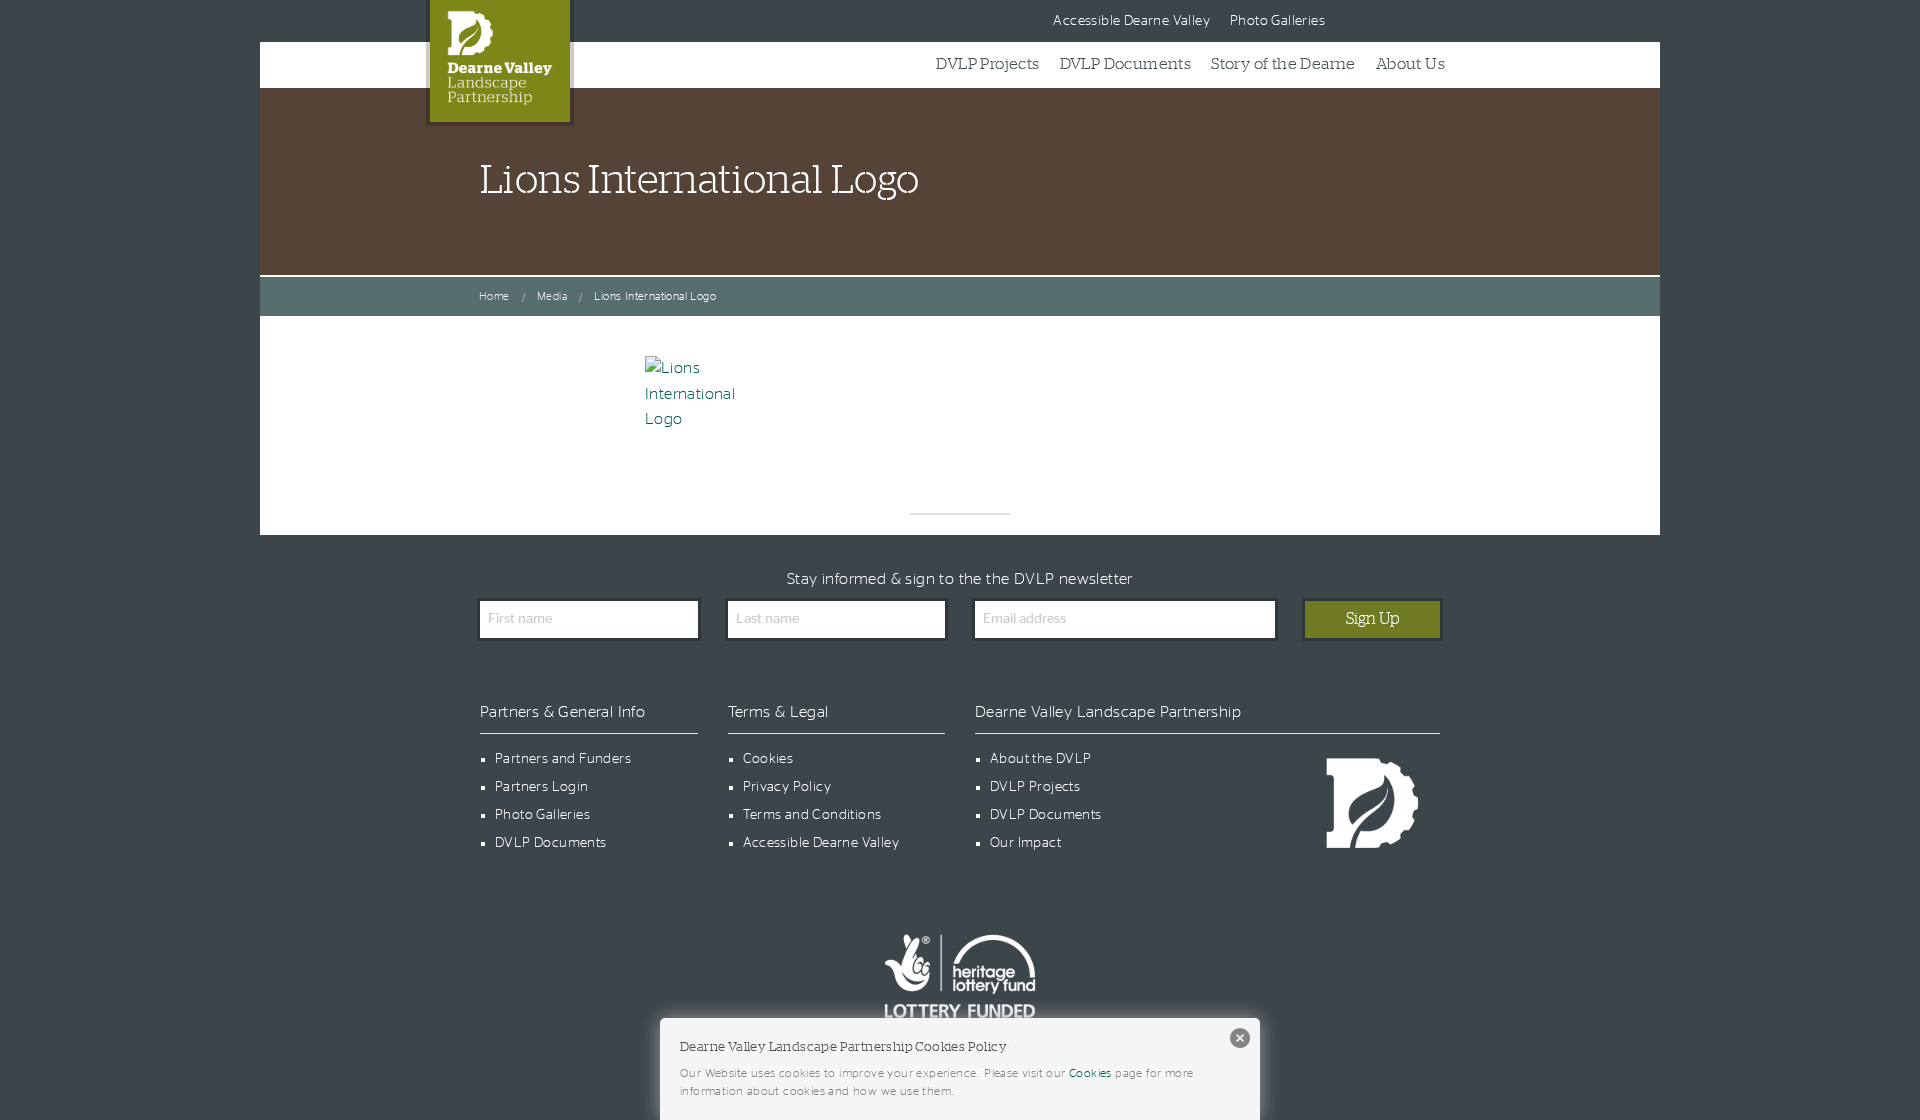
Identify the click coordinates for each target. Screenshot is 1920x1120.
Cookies (768, 759)
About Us (1410, 64)
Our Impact (1025, 843)
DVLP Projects (987, 64)
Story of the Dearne (1283, 64)
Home (494, 296)
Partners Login (542, 787)
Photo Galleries (1277, 21)
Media (552, 296)
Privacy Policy (787, 787)
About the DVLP (1041, 759)
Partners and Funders (563, 759)
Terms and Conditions (812, 815)
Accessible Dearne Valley (1131, 21)
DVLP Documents (1126, 64)
